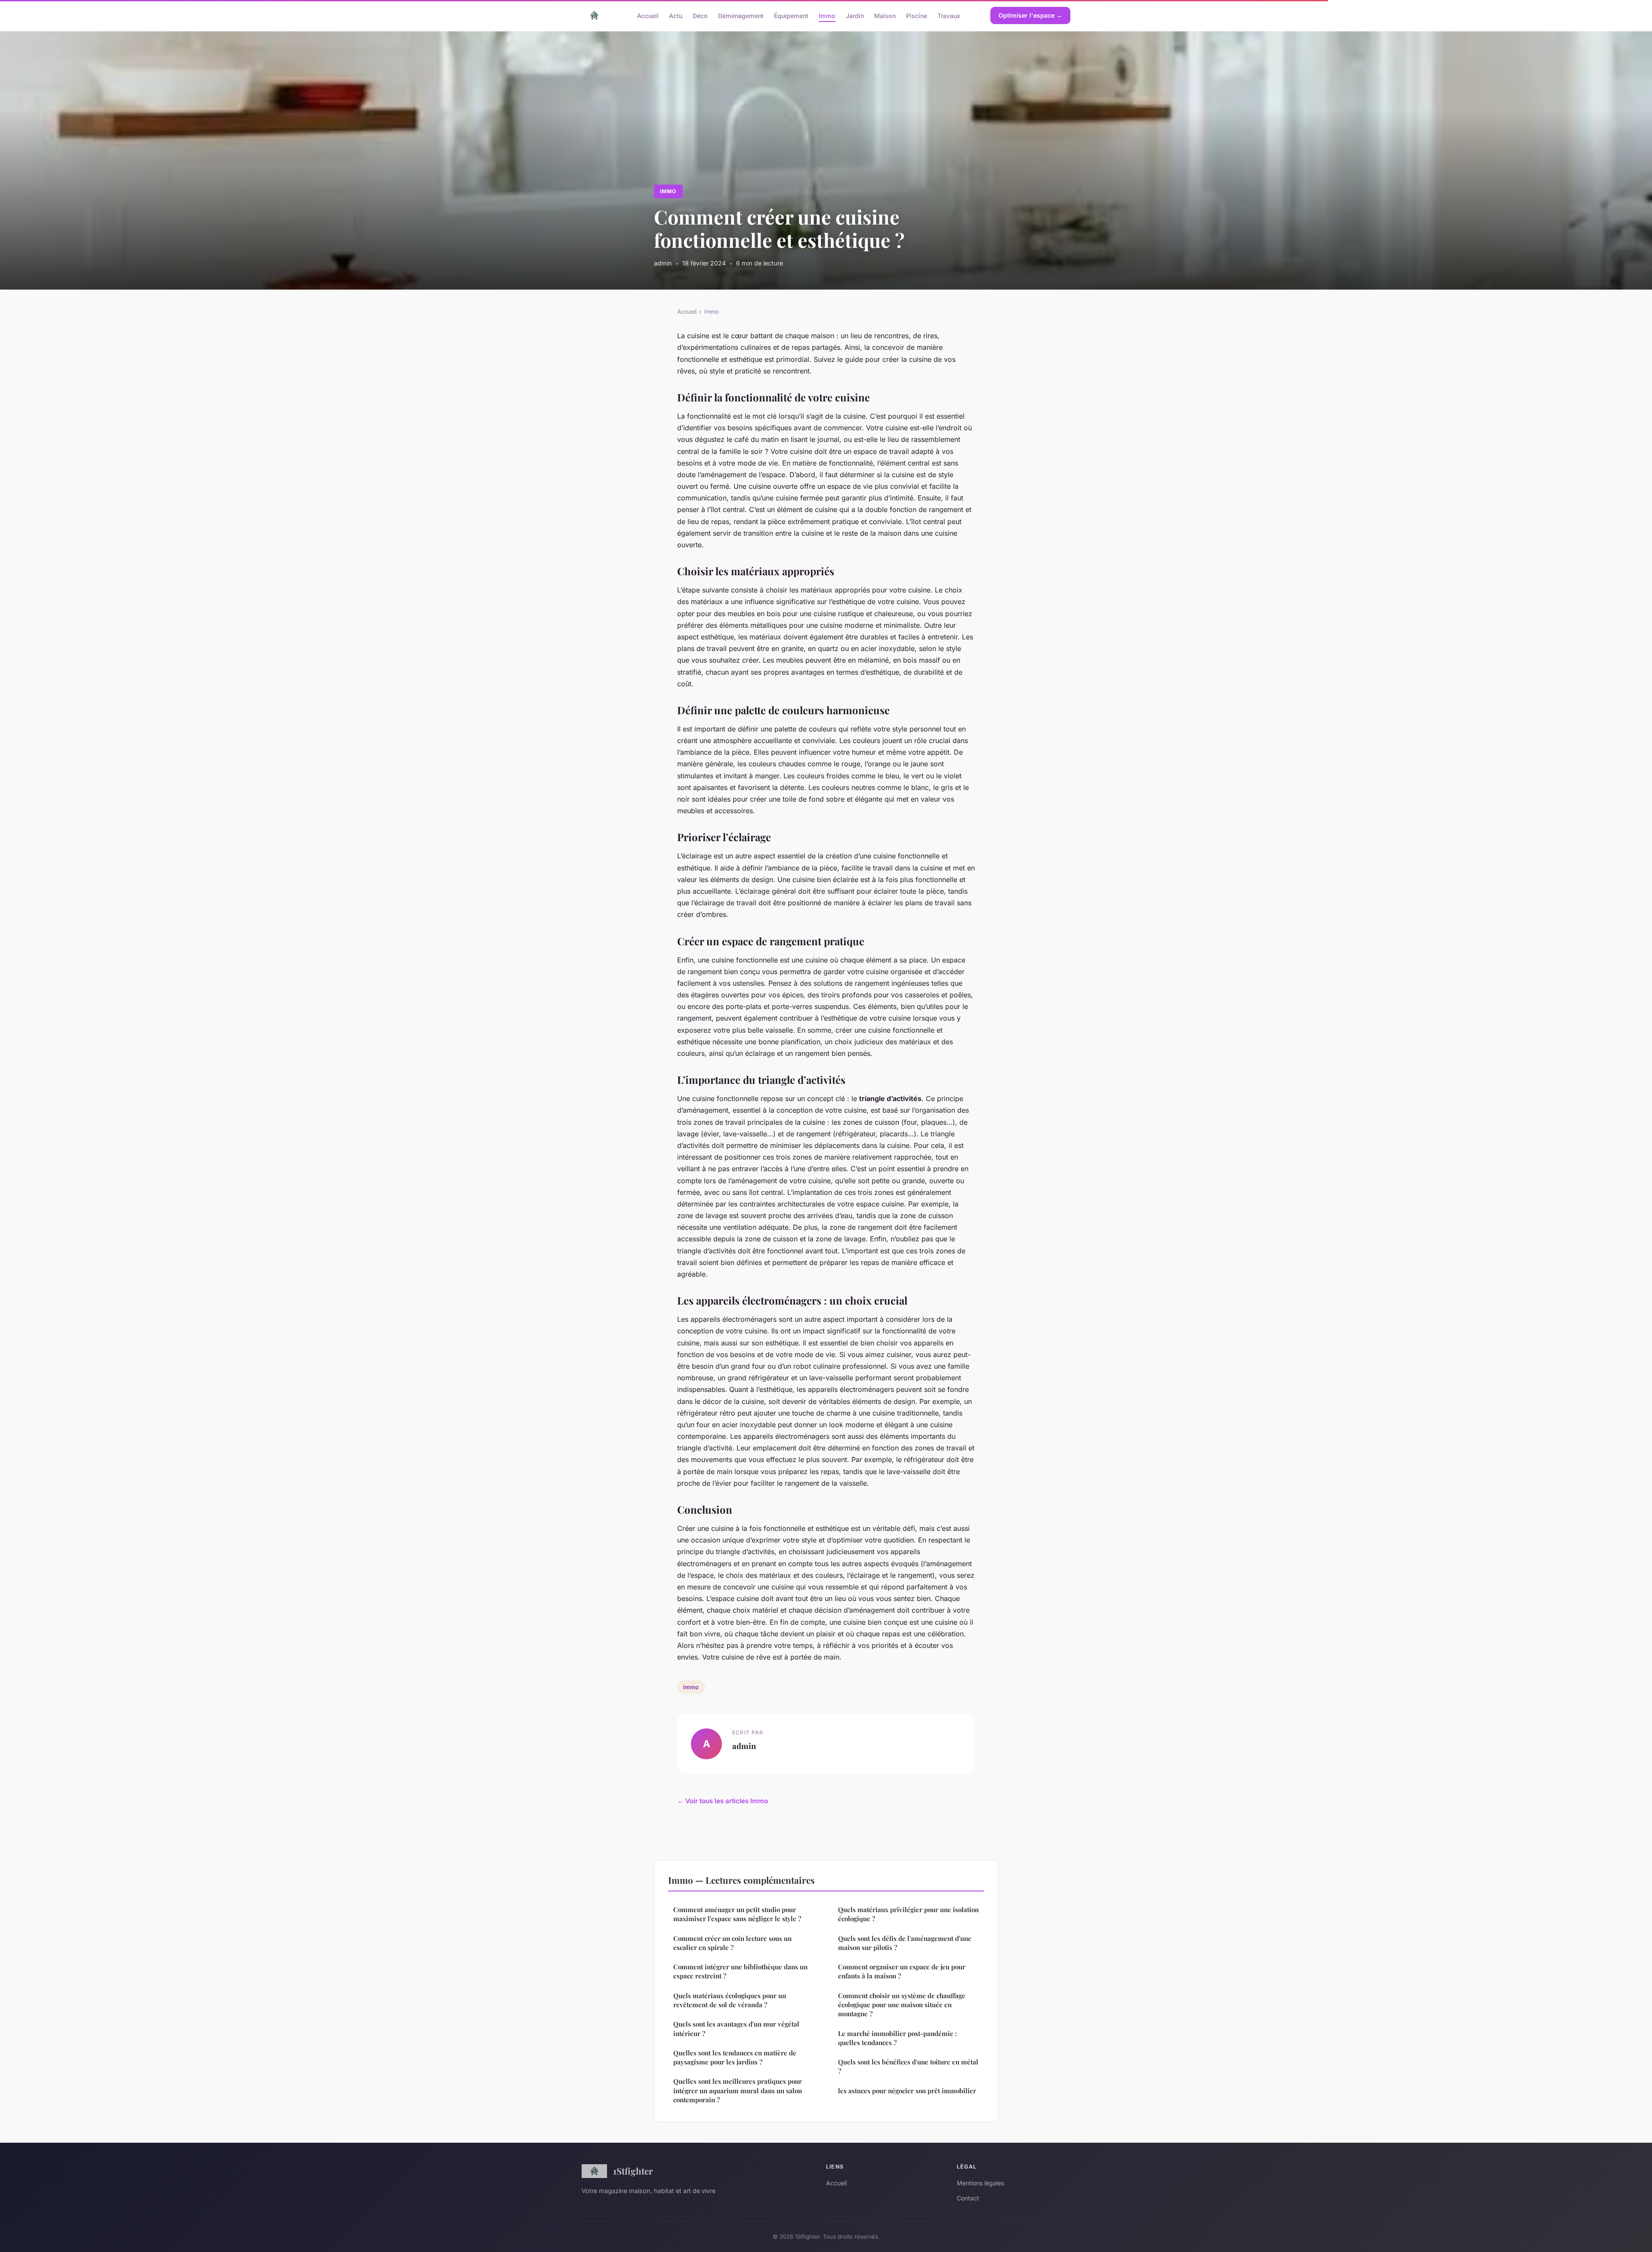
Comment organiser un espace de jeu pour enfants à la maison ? (902, 1971)
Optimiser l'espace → (1030, 15)
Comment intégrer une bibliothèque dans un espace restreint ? (740, 1971)
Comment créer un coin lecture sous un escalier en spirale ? (732, 1943)
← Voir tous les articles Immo (723, 1801)
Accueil (648, 15)
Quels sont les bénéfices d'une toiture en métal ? (908, 2066)
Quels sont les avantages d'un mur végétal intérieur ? (736, 2028)
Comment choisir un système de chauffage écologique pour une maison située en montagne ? (902, 2005)
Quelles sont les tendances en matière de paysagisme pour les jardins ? (735, 2057)
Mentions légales (980, 2183)
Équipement (791, 15)
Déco (700, 15)
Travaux (949, 15)
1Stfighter (633, 2171)
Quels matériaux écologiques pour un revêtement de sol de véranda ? (730, 2000)
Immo (827, 15)
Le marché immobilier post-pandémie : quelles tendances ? (897, 2038)
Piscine (917, 15)
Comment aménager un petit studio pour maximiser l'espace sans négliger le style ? (737, 1914)
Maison (885, 15)
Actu (676, 15)
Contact (968, 2198)
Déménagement (741, 15)
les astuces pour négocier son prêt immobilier (907, 2091)
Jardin (855, 15)
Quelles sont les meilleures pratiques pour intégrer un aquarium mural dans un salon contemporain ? (738, 2090)
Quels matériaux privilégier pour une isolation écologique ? (908, 1914)
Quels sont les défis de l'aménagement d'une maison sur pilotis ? (905, 1943)
